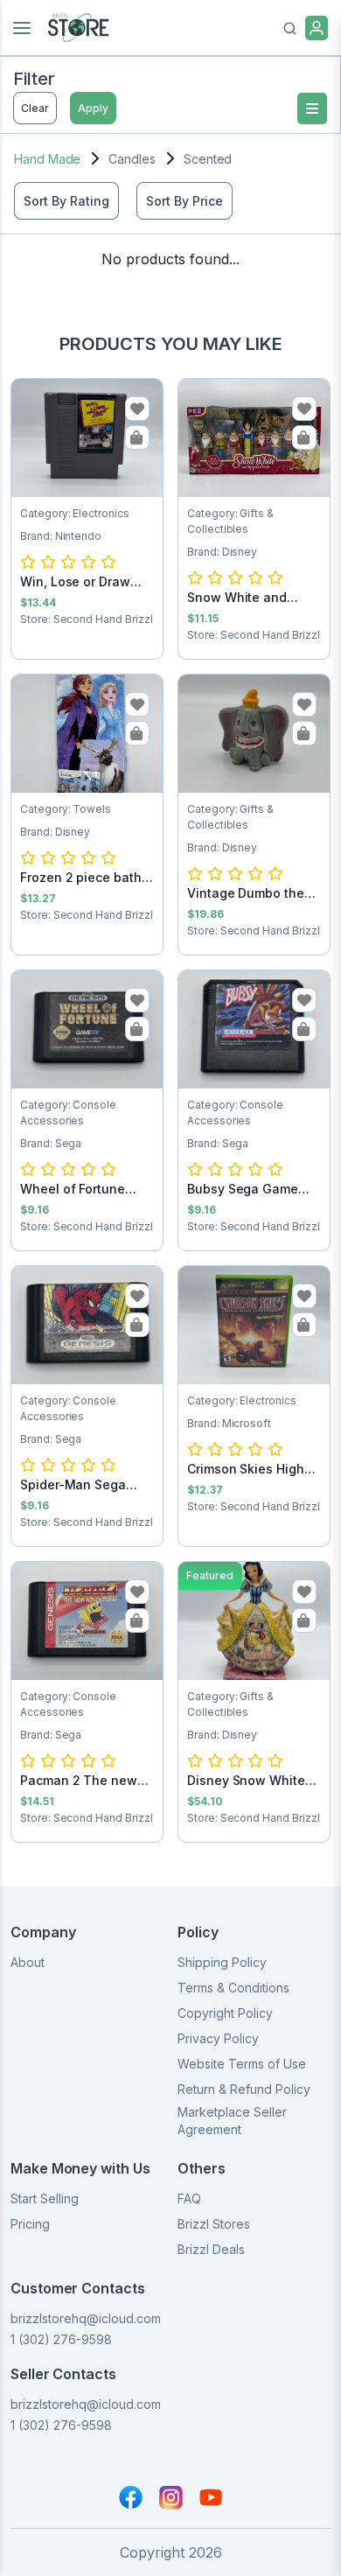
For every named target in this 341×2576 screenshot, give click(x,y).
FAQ (189, 2198)
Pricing (30, 2224)
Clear (35, 108)
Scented (208, 159)
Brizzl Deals (211, 2249)
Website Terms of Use (242, 2064)
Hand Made (47, 159)
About (28, 1962)
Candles (132, 159)
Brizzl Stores (214, 2224)
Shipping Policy (222, 1962)
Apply (93, 108)
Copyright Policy (225, 2013)
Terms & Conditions (233, 1988)
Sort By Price (184, 201)
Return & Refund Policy (244, 2089)
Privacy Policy (218, 2038)
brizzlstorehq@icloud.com (86, 2318)
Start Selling (45, 2198)
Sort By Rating (66, 201)
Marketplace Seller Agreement (232, 2121)
